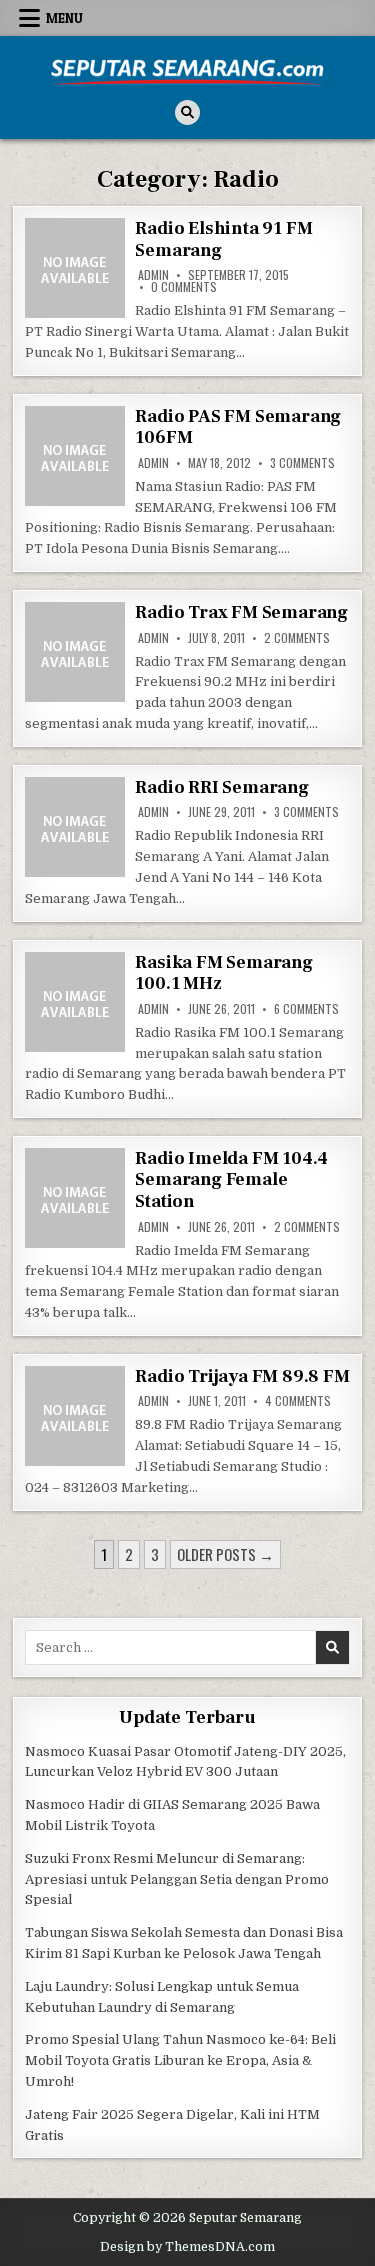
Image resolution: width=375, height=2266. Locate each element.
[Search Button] (187, 112)
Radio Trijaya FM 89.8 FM (242, 1376)
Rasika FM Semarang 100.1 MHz (223, 973)
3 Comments (302, 463)
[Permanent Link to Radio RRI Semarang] (75, 827)
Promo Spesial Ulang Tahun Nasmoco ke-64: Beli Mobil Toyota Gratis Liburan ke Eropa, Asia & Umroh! (180, 2060)
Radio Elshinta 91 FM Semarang (223, 239)
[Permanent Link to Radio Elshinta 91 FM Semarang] (75, 268)
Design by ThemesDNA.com (187, 2247)
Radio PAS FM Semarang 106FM (238, 427)
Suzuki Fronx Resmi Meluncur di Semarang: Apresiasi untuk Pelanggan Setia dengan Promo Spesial (177, 1879)
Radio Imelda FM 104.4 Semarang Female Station (231, 1180)
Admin (153, 275)
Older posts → (225, 1554)
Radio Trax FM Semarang (241, 612)
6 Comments (306, 1009)
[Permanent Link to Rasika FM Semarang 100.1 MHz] (75, 1002)
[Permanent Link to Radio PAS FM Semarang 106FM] (75, 456)
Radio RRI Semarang (221, 787)
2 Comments (297, 638)
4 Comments (298, 1401)
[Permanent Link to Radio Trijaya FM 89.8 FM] (75, 1416)
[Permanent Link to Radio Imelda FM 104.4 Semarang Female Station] (75, 1198)
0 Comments (184, 287)
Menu (64, 18)
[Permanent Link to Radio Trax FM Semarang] (75, 652)
